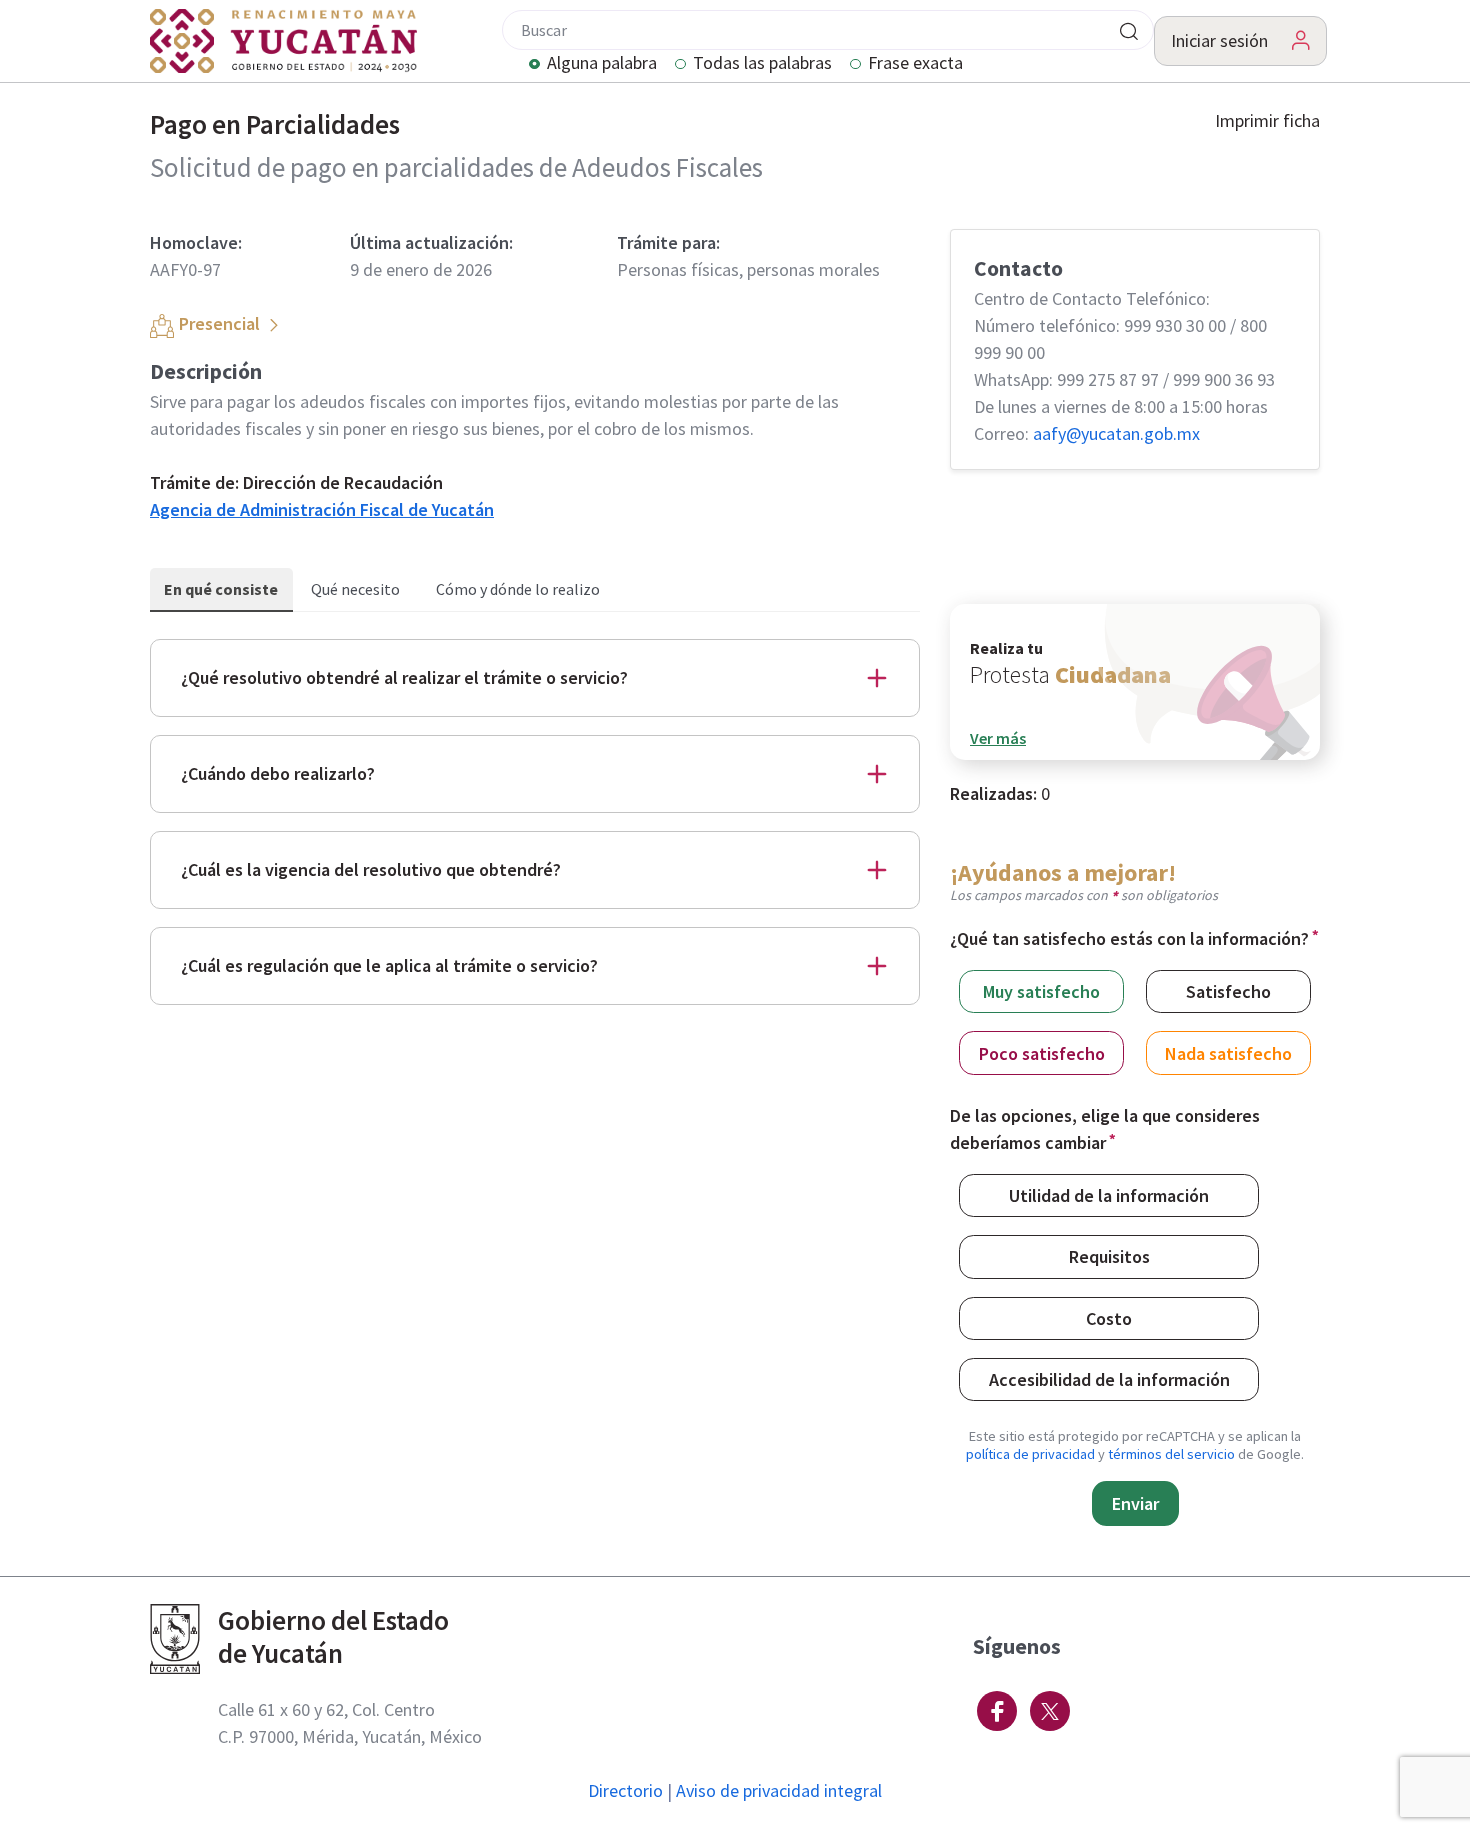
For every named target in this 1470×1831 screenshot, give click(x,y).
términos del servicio (1171, 1454)
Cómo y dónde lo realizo (518, 589)
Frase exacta (915, 64)
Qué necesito (355, 589)
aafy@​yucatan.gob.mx (1116, 433)
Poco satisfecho (1042, 1053)
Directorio (625, 1790)
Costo (1109, 1318)
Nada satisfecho (1228, 1053)
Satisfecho (1228, 991)
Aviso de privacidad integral (779, 1790)
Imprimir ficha (1267, 120)
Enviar (1135, 1503)
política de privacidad (1030, 1454)
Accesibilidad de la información (1109, 1379)
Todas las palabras (762, 64)
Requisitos (1109, 1256)
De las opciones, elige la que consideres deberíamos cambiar (1105, 1129)
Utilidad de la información (1109, 1195)
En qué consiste (221, 589)
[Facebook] (997, 1711)
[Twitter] (1050, 1711)
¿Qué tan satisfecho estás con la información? (1129, 938)
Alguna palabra (602, 64)
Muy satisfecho (1041, 991)
